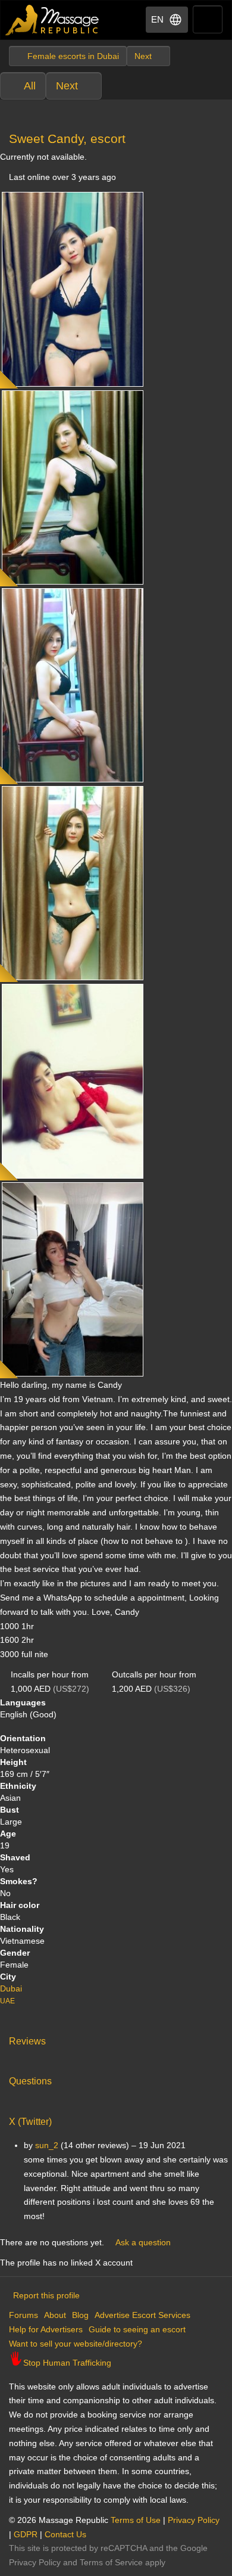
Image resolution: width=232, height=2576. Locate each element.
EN (157, 19)
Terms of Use (136, 2520)
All (30, 86)
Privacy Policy (194, 2520)
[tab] (116, 2039)
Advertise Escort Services (142, 2315)
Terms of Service (111, 2562)
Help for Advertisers (46, 2329)
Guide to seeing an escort (137, 2329)
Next (67, 86)
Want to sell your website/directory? (76, 2344)
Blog (80, 2315)
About (55, 2315)
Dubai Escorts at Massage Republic (53, 20)
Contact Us (65, 2534)
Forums (23, 2315)
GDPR (26, 2534)
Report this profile (46, 2295)
